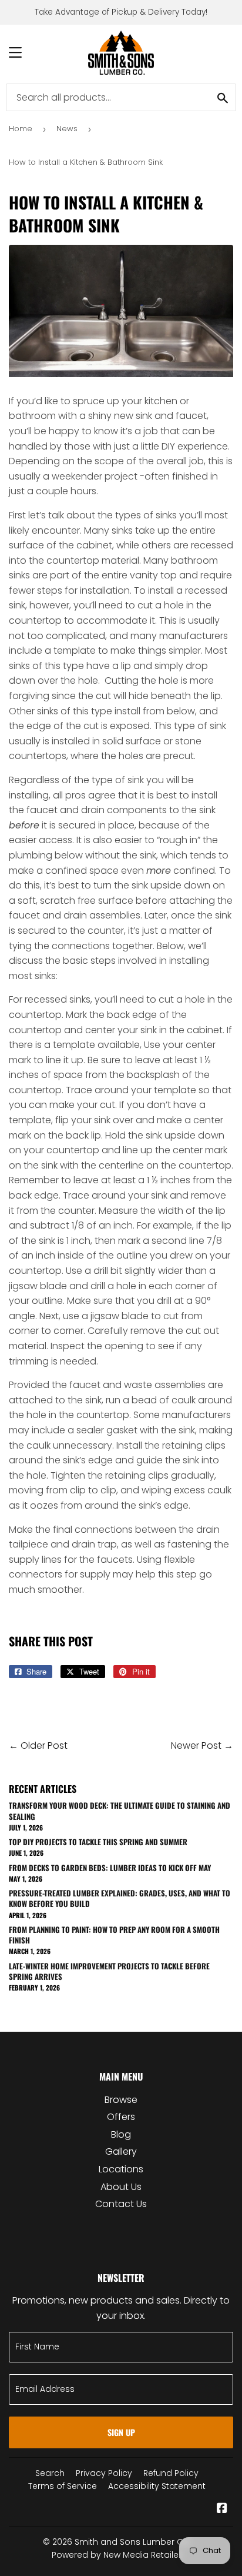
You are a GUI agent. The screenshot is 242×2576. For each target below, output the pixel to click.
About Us (121, 2187)
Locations (121, 2169)
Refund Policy (171, 2473)
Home (21, 129)
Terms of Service (63, 2486)
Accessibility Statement (157, 2486)
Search (50, 2473)
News (67, 129)
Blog (121, 2134)
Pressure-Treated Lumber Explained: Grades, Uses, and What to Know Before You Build (120, 1898)
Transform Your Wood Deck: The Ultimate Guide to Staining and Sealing (120, 1810)
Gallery (121, 2151)
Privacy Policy (104, 2473)
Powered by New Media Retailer (117, 2555)
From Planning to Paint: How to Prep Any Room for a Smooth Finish (114, 1935)
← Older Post (38, 1745)
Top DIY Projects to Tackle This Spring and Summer (98, 1842)
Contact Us (121, 2204)
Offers (121, 2117)
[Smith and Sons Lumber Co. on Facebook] (222, 2509)
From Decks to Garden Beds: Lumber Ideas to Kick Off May (110, 1868)
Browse (121, 2100)
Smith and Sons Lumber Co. (133, 2542)
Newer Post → (202, 1745)
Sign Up (121, 2432)
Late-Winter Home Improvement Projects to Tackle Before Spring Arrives (109, 1971)
